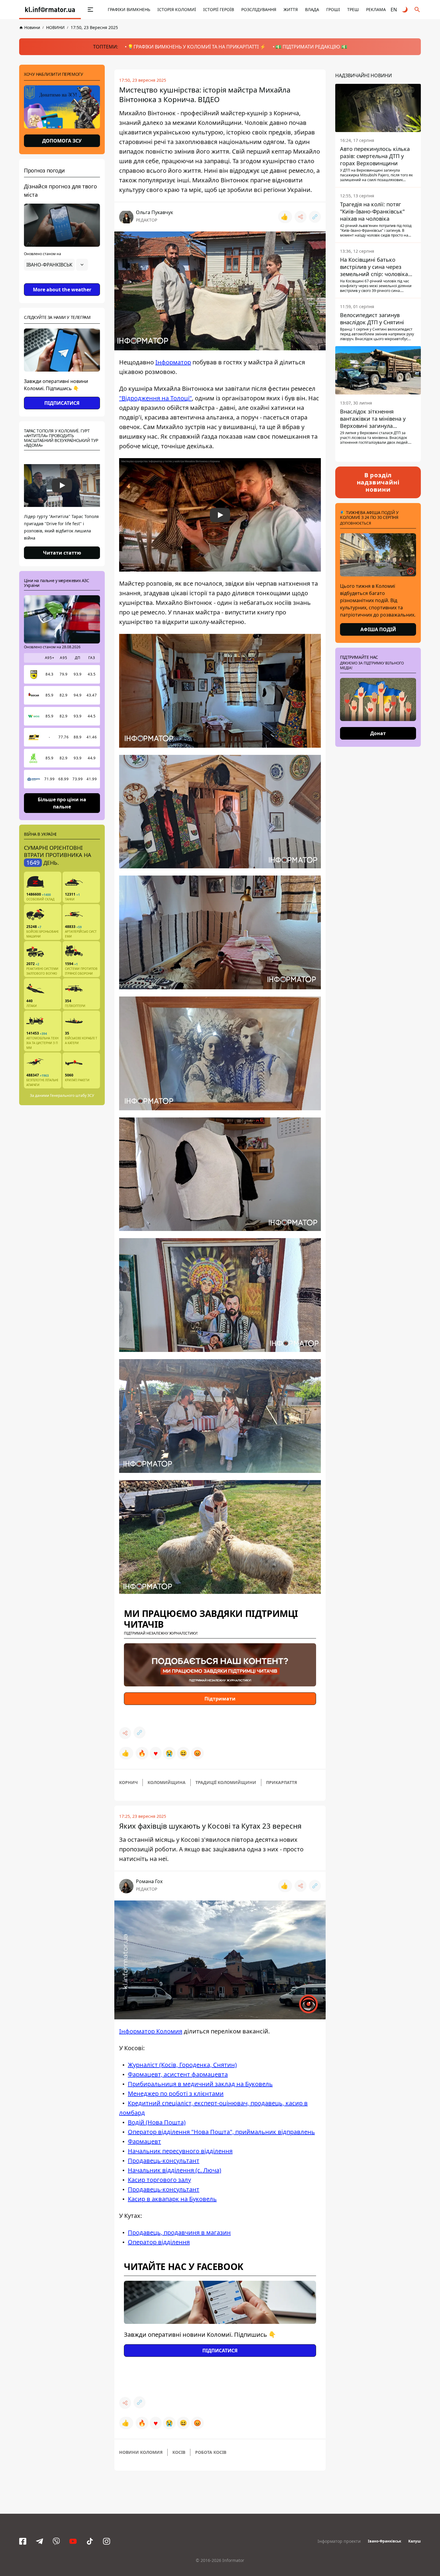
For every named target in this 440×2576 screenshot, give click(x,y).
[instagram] (107, 2541)
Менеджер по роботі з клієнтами (176, 2093)
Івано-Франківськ (384, 2541)
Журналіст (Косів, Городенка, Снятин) (182, 2065)
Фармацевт (144, 2141)
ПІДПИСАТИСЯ (62, 403)
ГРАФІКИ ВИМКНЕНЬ (129, 9)
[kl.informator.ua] (50, 10)
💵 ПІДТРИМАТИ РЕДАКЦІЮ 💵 (311, 47)
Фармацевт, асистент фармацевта (178, 2074)
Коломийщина (167, 1782)
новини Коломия (141, 2452)
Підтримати (220, 1699)
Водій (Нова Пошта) (157, 2122)
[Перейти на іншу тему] (405, 10)
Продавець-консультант (164, 2161)
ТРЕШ (353, 9)
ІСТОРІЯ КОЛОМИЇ (177, 9)
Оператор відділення (159, 2242)
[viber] (56, 2541)
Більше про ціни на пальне (62, 803)
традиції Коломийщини (226, 1782)
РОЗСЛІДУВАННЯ (259, 9)
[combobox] (56, 265)
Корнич (128, 1782)
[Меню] (84, 10)
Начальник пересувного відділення (180, 2151)
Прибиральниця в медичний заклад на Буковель (200, 2084)
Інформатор (173, 362)
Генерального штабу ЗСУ (72, 1095)
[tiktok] (90, 2541)
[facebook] (23, 2541)
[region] (62, 281)
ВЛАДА (312, 9)
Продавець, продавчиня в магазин (179, 2232)
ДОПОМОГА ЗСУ (62, 141)
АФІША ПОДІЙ (378, 629)
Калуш (415, 2541)
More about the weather (62, 290)
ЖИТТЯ (291, 9)
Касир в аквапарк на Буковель (172, 2199)
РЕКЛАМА (376, 9)
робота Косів (211, 2452)
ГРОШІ (333, 9)
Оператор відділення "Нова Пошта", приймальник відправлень (221, 2132)
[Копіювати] (315, 217)
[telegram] (40, 2541)
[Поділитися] (301, 217)
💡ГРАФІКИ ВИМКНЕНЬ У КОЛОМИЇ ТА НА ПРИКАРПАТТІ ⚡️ (197, 47)
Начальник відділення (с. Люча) (175, 2170)
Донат (378, 733)
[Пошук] (417, 10)
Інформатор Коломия (151, 2031)
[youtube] (73, 2541)
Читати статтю (62, 553)
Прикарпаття (282, 1782)
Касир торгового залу (159, 2180)
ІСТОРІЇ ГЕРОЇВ (219, 9)
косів (179, 2452)
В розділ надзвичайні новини (378, 482)
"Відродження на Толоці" (155, 398)
